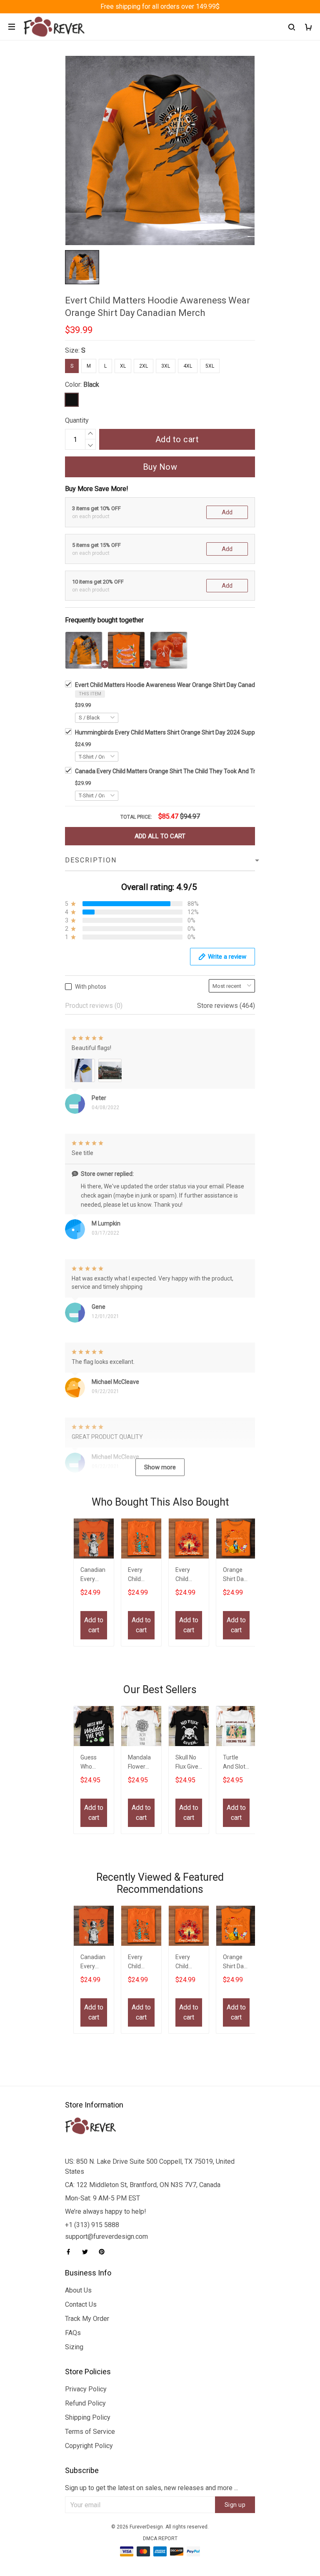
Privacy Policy (86, 2389)
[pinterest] (104, 2252)
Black (91, 385)
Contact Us (81, 2304)
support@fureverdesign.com (106, 2236)
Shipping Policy (88, 2417)
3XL (166, 366)
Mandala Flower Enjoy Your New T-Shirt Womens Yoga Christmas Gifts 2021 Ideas (141, 1763)
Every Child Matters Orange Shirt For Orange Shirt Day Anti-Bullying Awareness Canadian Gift (188, 1575)
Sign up (235, 2505)
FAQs (73, 2333)
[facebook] (71, 2252)
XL (123, 366)
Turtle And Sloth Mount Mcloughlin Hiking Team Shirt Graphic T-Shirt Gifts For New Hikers (236, 1763)
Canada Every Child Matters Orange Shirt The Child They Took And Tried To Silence (183, 771)
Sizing (74, 2347)
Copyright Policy (89, 2446)
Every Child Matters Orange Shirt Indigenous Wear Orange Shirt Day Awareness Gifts (141, 1575)
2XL (144, 366)
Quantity (77, 420)
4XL (188, 366)
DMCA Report (160, 2538)
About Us (78, 2290)
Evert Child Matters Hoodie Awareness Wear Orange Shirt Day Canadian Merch (178, 685)
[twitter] (87, 2252)
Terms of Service (90, 2432)
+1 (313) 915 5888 (92, 2225)
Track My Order (87, 2319)
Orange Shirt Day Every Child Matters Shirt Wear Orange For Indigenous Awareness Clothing (236, 1575)
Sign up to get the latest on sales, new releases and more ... (151, 2488)
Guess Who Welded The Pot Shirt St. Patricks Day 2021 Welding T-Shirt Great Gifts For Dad (93, 1763)
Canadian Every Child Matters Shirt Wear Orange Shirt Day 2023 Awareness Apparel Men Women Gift (93, 1575)
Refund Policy (85, 2403)
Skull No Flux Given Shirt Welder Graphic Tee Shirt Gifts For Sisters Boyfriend (189, 1763)
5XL (210, 366)
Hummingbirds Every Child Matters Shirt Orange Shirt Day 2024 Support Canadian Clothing (193, 732)
